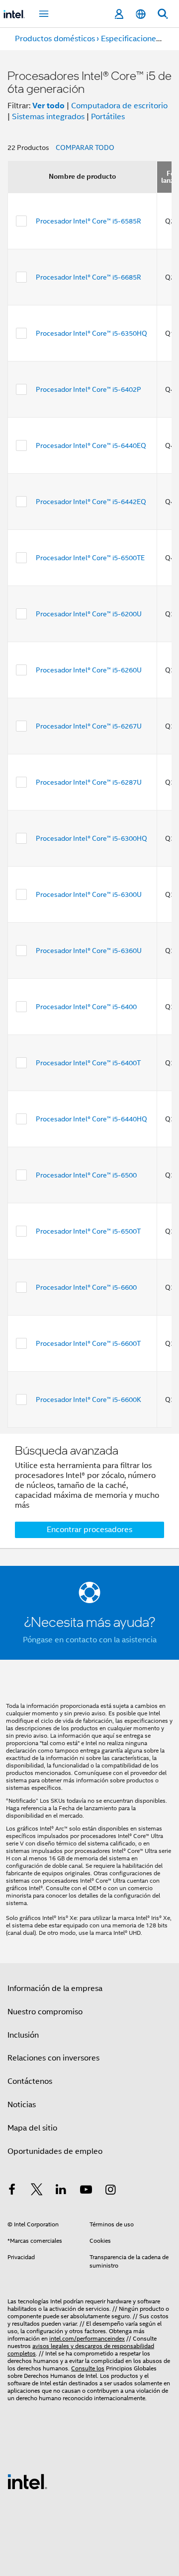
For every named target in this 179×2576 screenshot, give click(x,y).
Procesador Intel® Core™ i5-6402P (89, 389)
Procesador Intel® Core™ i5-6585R (89, 221)
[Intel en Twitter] (37, 2191)
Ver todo (48, 106)
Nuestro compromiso (45, 2012)
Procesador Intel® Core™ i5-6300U (89, 894)
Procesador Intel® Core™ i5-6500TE (90, 558)
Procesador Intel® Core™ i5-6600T (88, 1343)
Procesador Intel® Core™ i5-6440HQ (91, 1119)
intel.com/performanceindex (87, 2338)
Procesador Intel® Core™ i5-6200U (89, 614)
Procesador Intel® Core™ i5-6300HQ (91, 838)
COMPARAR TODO (85, 147)
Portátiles (108, 117)
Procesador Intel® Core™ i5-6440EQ (91, 445)
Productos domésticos (55, 39)
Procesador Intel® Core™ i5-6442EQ (91, 502)
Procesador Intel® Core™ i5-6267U (89, 726)
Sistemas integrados (48, 117)
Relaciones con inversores (53, 2058)
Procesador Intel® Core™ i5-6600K (89, 1399)
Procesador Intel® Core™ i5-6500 (86, 1175)
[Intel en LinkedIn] (61, 2191)
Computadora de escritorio (119, 106)
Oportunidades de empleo (55, 2151)
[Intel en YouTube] (86, 2191)
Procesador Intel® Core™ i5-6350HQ (91, 333)
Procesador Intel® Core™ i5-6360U (89, 951)
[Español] (141, 14)
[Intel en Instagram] (110, 2191)
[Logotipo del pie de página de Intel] (27, 2481)
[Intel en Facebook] (12, 2191)
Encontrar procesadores (89, 1530)
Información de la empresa (55, 1988)
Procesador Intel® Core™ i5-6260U (89, 670)
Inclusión (23, 2035)
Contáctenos (30, 2081)
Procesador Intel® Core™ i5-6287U (89, 782)
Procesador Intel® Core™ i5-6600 (86, 1287)
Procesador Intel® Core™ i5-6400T (88, 1063)
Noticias (22, 2105)
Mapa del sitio (32, 2128)
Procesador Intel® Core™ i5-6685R (89, 277)
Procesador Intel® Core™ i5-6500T (88, 1231)
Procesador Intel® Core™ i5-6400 (86, 1007)
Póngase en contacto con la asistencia (90, 1640)
